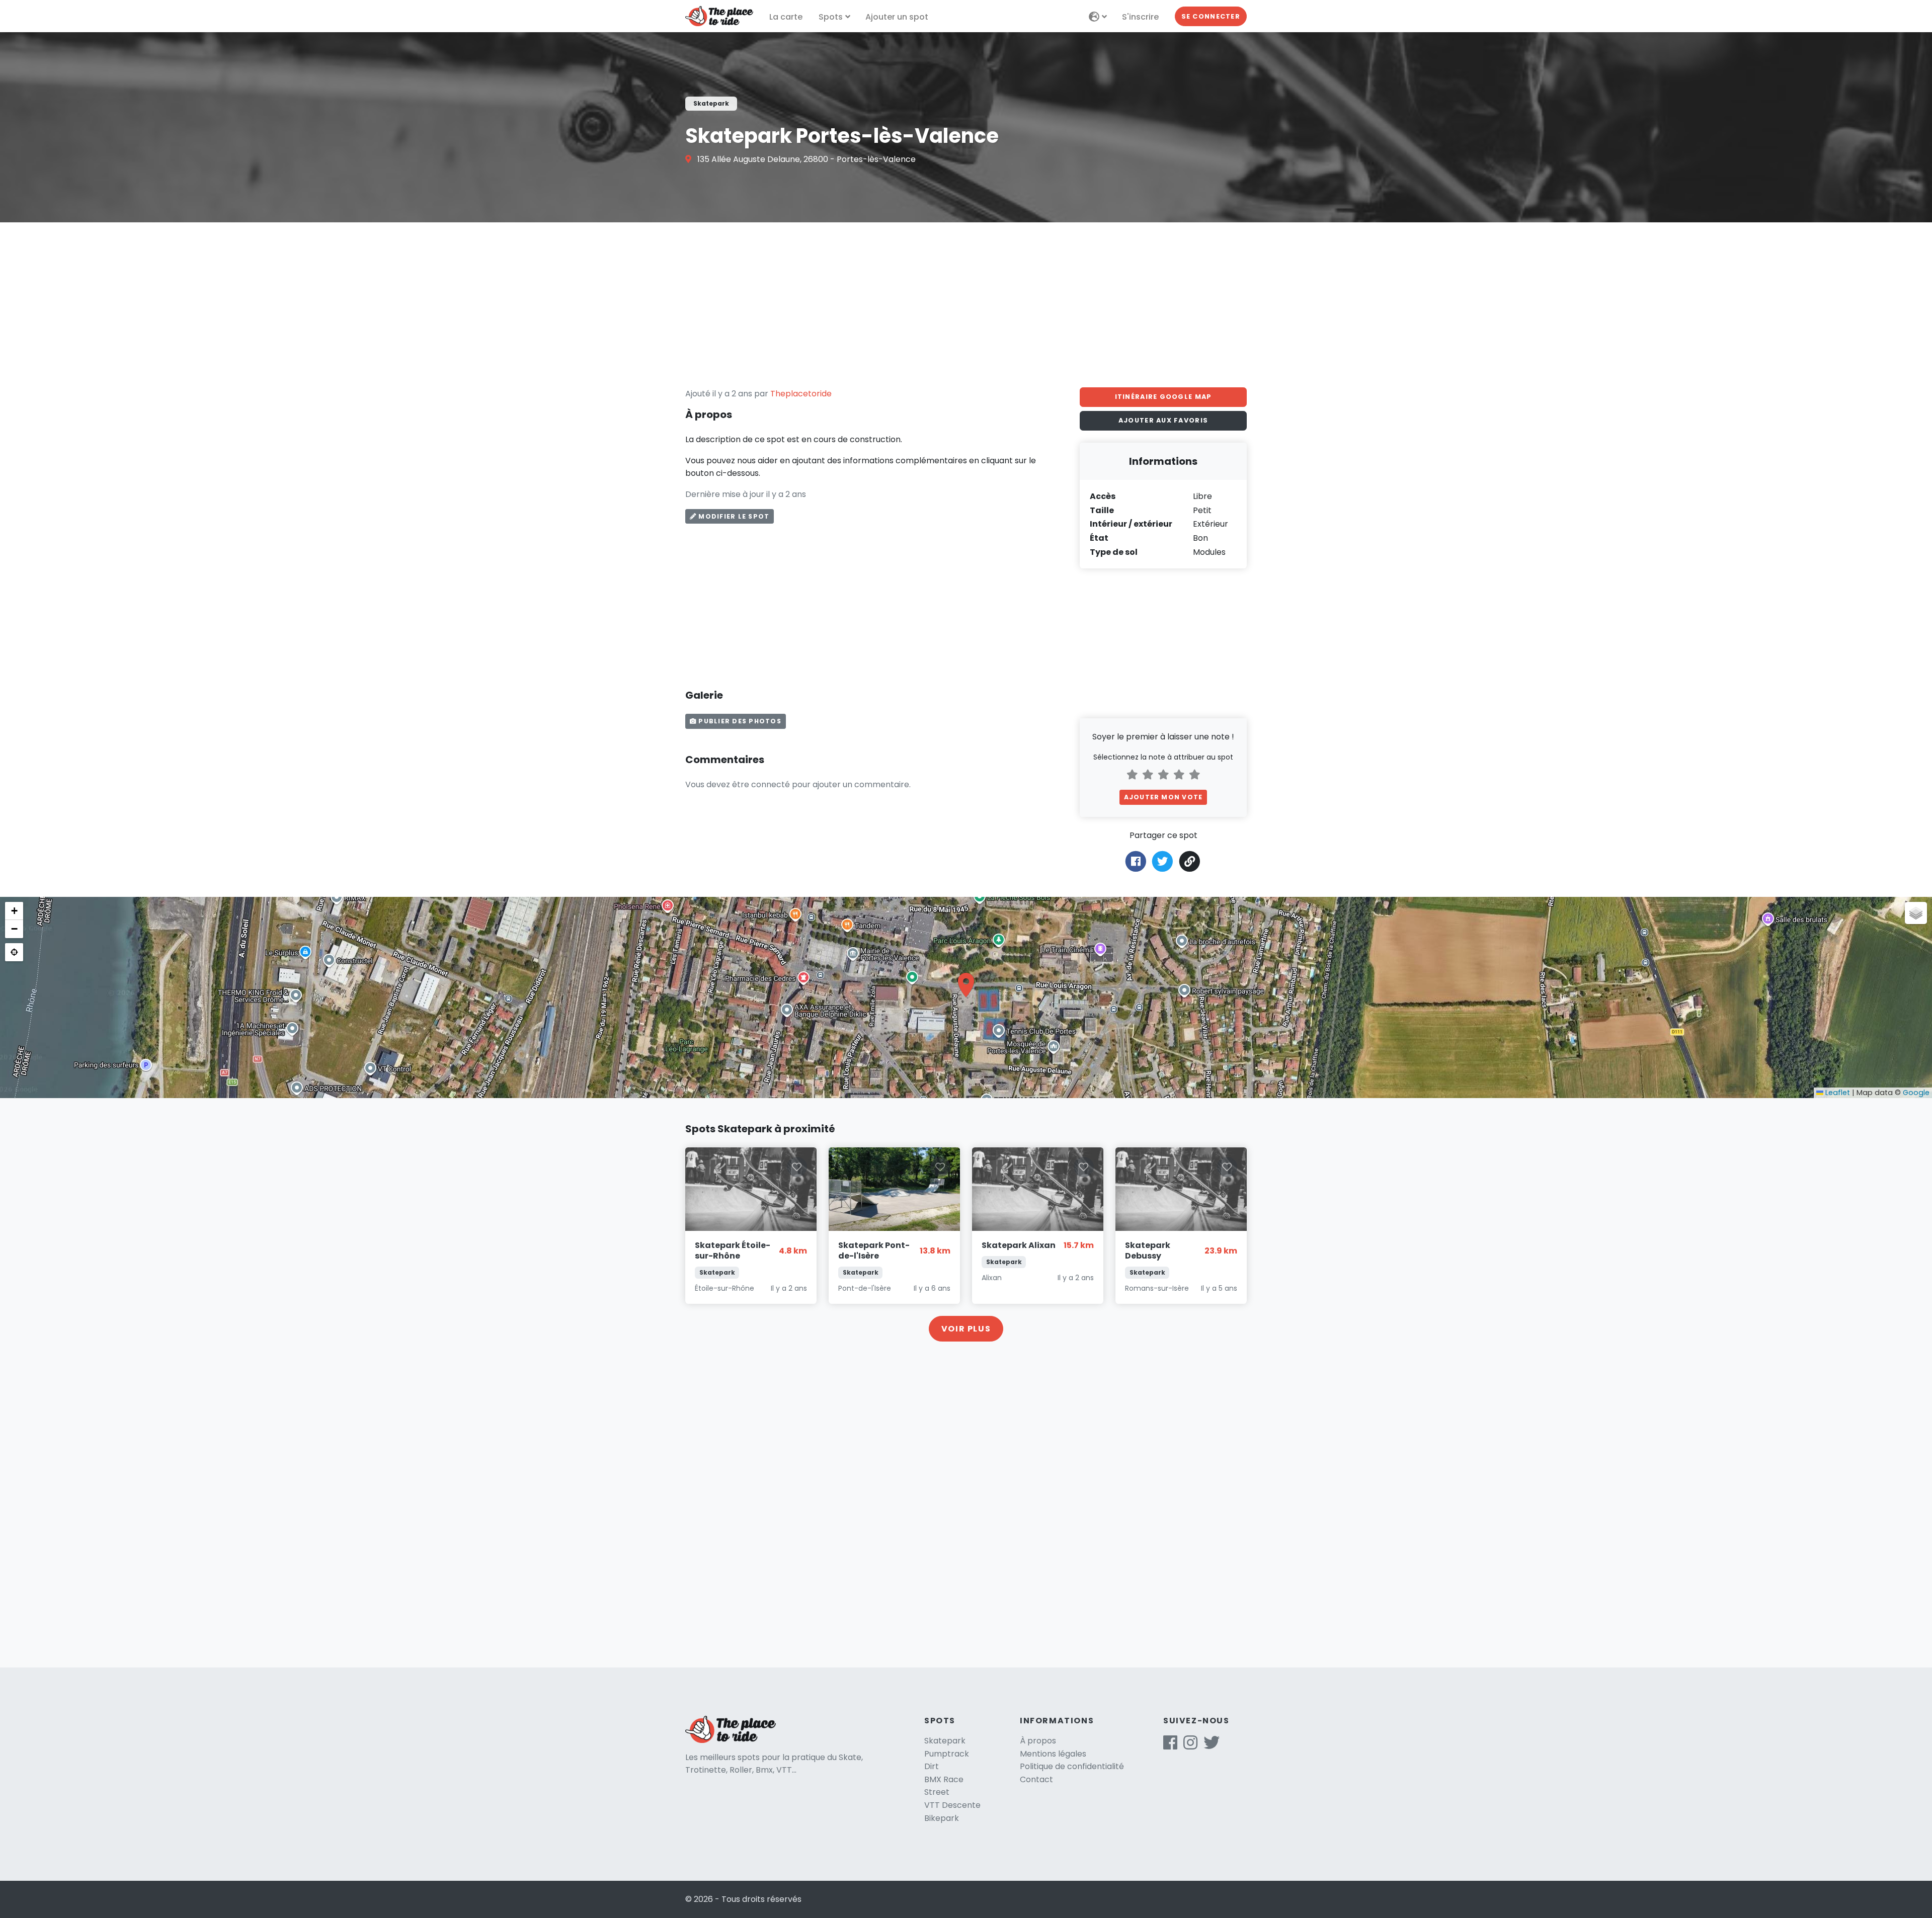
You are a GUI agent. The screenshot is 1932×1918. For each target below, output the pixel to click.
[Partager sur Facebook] (1136, 861)
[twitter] (1212, 1746)
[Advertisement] (966, 305)
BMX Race (944, 1779)
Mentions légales (1053, 1754)
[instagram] (1190, 1746)
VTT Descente (952, 1805)
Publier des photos (739, 721)
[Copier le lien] (1190, 861)
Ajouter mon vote (1163, 797)
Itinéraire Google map (1163, 397)
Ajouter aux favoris (1163, 420)
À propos (1038, 1741)
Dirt (932, 1766)
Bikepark (942, 1818)
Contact (1036, 1779)
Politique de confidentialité (1072, 1766)
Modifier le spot (733, 516)
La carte (786, 17)
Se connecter (1211, 16)
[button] (966, 985)
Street (937, 1792)
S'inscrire (1140, 17)
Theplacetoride (801, 394)
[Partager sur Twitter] (1162, 861)
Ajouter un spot (897, 17)
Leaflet (1837, 1093)
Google (1916, 1093)
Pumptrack (947, 1754)
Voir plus (966, 1329)
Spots (831, 17)
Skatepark (945, 1741)
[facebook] (1170, 1746)
